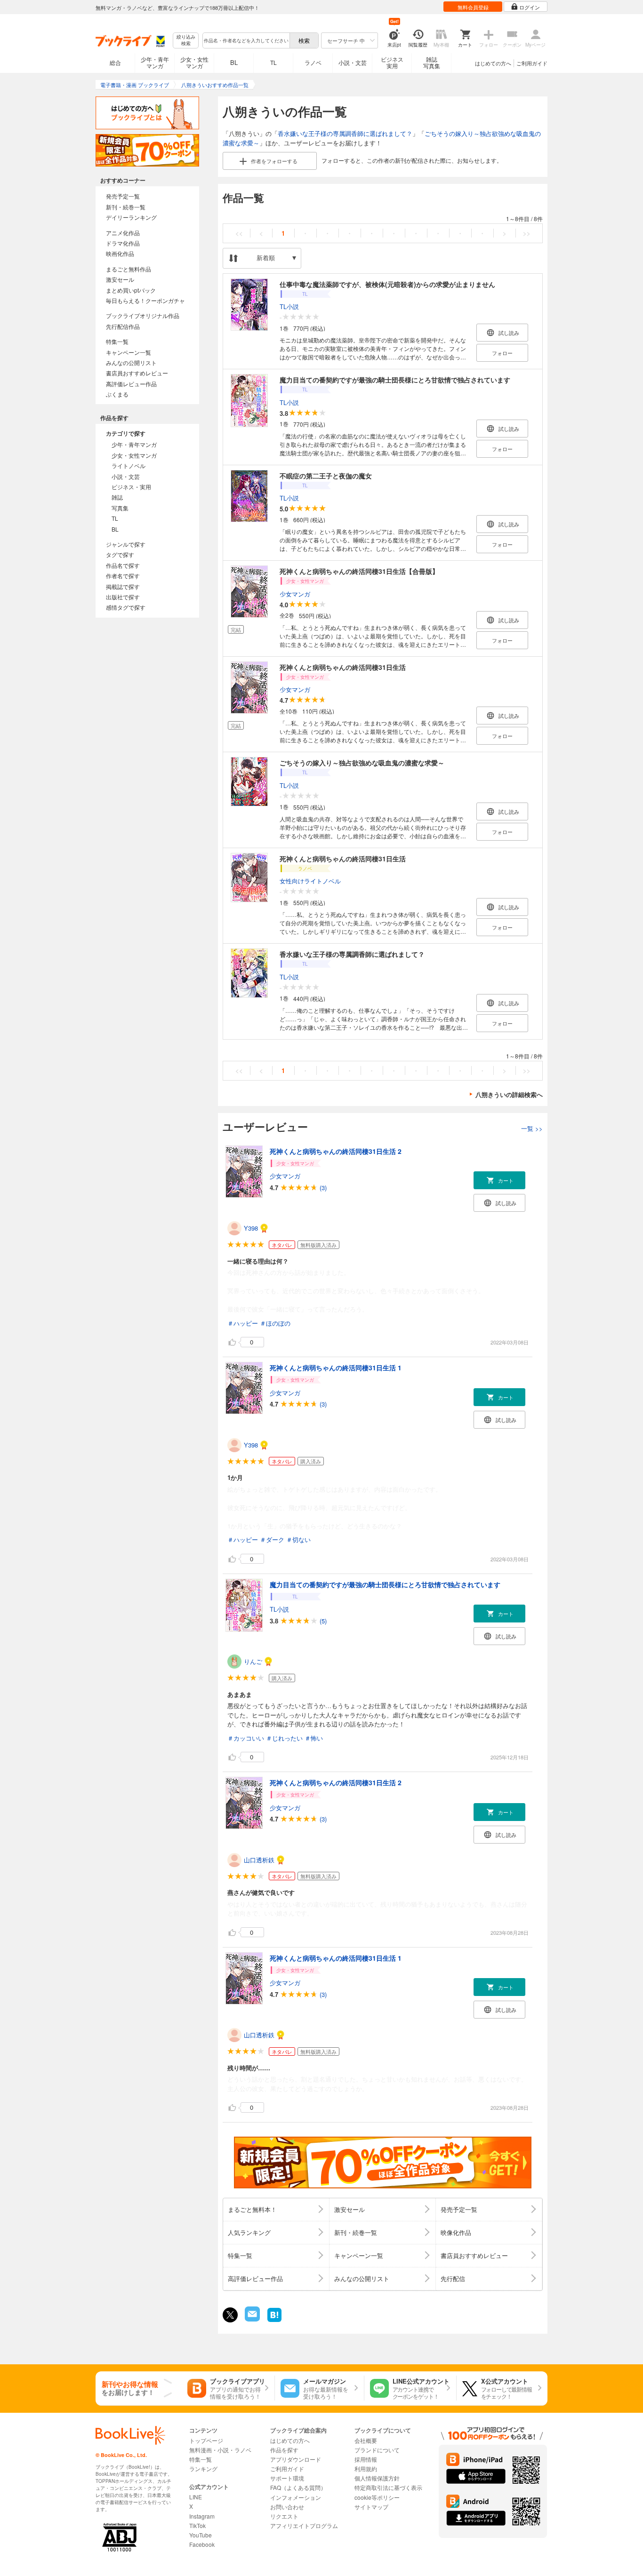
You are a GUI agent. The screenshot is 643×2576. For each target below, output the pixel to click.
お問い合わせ (287, 2507)
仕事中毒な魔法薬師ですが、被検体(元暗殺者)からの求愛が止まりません (387, 284)
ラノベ (313, 62)
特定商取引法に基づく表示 (388, 2487)
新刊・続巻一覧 (126, 207)
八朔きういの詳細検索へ (509, 1094)
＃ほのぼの (275, 1323)
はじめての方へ (493, 63)
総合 (115, 62)
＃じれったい (284, 1738)
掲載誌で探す (123, 586)
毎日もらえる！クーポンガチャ (145, 300)
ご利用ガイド (532, 63)
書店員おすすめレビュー (137, 373)
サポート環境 (287, 2478)
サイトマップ (371, 2507)
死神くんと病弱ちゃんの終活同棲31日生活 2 (336, 1151)
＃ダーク (272, 1539)
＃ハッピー (243, 1323)
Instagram (202, 2516)
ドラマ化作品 (123, 243)
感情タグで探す (126, 607)
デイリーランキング (131, 217)
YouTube (201, 2535)
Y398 (251, 1228)
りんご (253, 1661)
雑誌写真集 (432, 62)
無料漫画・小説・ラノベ (220, 2450)
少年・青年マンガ (155, 62)
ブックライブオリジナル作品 (143, 315)
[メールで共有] (252, 2319)
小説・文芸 (353, 62)
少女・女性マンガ (194, 62)
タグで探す (120, 554)
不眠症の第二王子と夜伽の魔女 (326, 476)
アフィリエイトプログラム (304, 2525)
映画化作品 (120, 253)
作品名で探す (123, 565)
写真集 (120, 508)
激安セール (120, 279)
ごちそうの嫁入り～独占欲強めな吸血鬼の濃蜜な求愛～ (362, 763)
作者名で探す (123, 576)
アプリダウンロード (296, 2459)
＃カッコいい (246, 1738)
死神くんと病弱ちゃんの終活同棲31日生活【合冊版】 (359, 571)
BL (234, 62)
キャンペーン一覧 (129, 352)
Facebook (202, 2544)
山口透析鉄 (259, 1860)
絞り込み (186, 40)
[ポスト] (230, 2315)
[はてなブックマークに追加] (274, 2321)
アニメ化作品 (123, 233)
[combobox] (246, 40)
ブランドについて (377, 2450)
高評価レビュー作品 (131, 384)
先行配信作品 (123, 326)
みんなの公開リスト (131, 362)
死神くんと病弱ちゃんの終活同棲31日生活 (343, 667)
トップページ (206, 2440)
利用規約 (366, 2469)
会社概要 (366, 2440)
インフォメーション (296, 2497)
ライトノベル (129, 465)
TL (273, 62)
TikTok (197, 2525)
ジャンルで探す (126, 544)
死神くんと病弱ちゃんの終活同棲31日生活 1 (336, 1368)
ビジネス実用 (392, 62)
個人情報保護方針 (377, 2478)
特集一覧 (117, 341)
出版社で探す (123, 597)
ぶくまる (117, 394)
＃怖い (314, 1738)
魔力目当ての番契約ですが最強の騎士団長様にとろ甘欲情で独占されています (395, 380)
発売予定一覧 (123, 196)
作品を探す (284, 2450)
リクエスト (284, 2516)
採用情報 (366, 2459)
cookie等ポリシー (377, 2497)
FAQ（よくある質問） (298, 2487)
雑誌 (117, 497)
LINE (196, 2497)
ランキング (203, 2469)
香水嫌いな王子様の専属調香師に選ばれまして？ (345, 133)
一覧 (532, 1128)
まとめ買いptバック (131, 290)
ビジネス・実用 (131, 487)
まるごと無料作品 (129, 269)
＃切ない (298, 1539)
